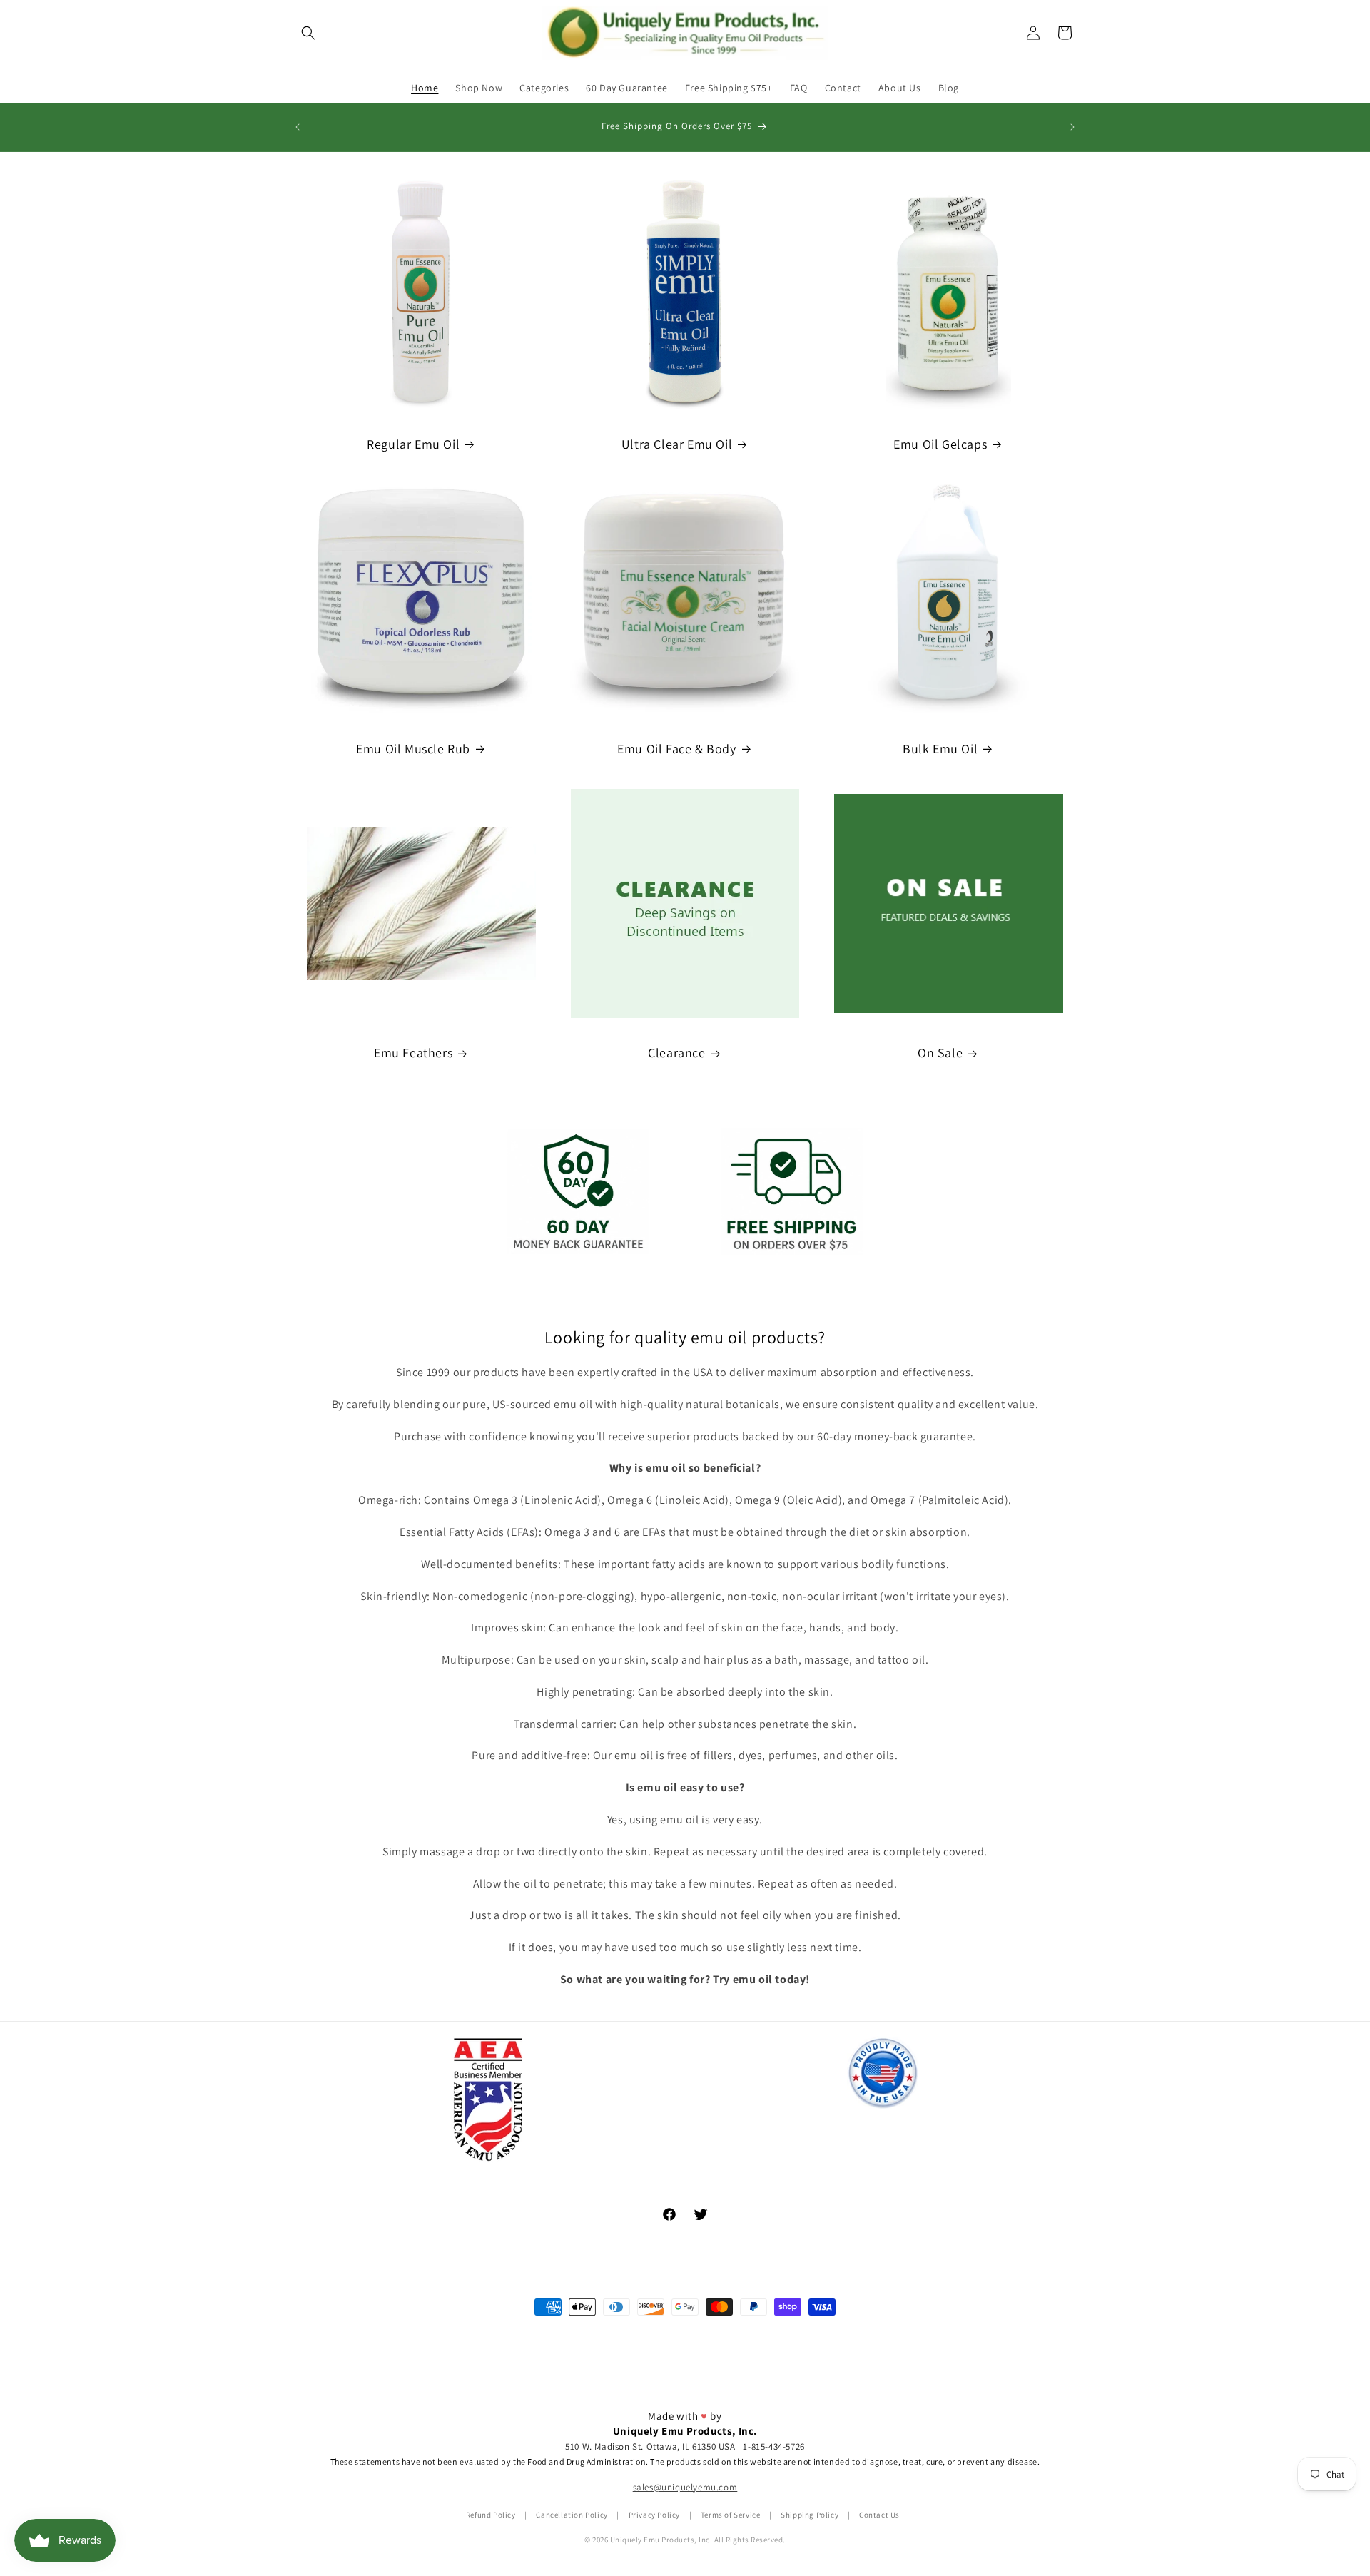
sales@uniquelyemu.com (685, 2488)
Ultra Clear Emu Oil (677, 444)
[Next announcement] (1072, 127)
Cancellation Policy (572, 2515)
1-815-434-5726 (773, 2447)
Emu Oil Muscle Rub (413, 749)
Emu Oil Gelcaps (940, 444)
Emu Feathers (413, 1053)
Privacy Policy (654, 2515)
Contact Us (879, 2515)
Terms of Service (731, 2515)
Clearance (676, 1053)
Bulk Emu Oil (940, 749)
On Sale (940, 1053)
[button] (308, 33)
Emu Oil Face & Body (676, 749)
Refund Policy (491, 2515)
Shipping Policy (810, 2515)
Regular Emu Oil (413, 444)
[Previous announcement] (298, 127)
